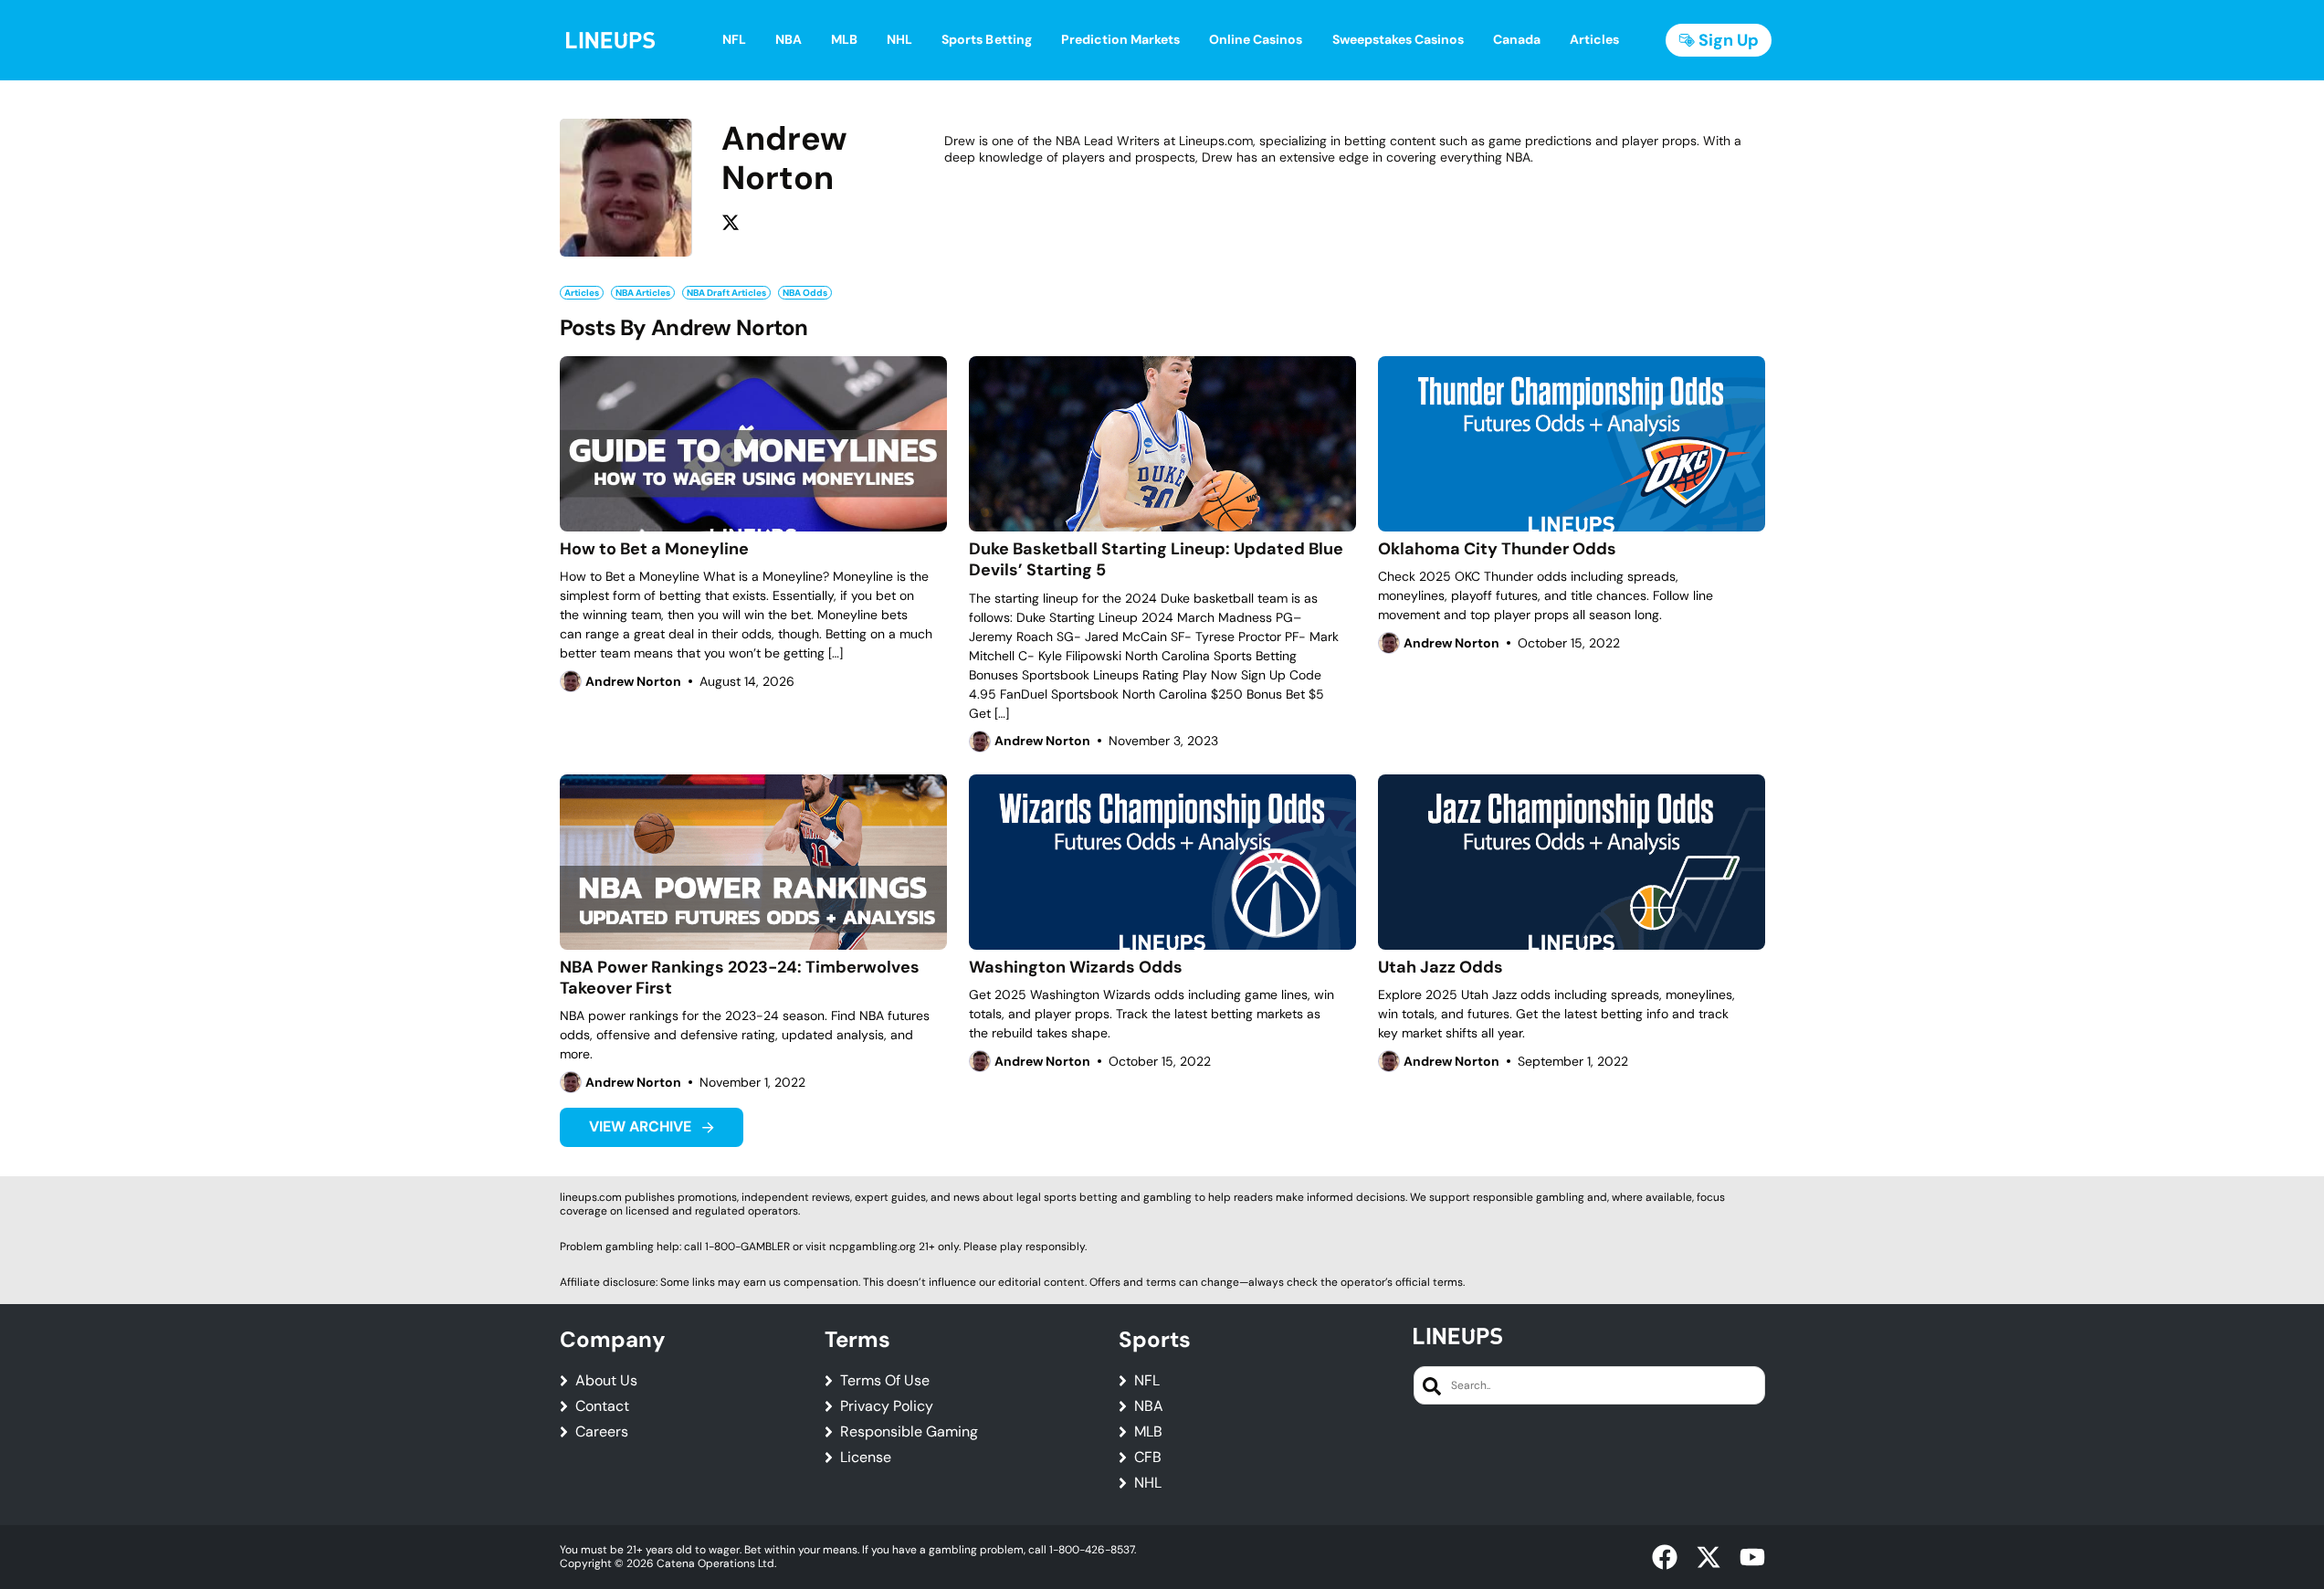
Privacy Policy (887, 1406)
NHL (1148, 1483)
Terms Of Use (885, 1381)
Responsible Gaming (909, 1432)
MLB (1148, 1432)
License (866, 1457)
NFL (1147, 1381)
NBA (1149, 1406)
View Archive (642, 1126)
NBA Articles (643, 293)
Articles (582, 293)
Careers (602, 1432)
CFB (1148, 1457)
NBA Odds (805, 293)
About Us (606, 1381)
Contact (602, 1406)
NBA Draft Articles (726, 293)
